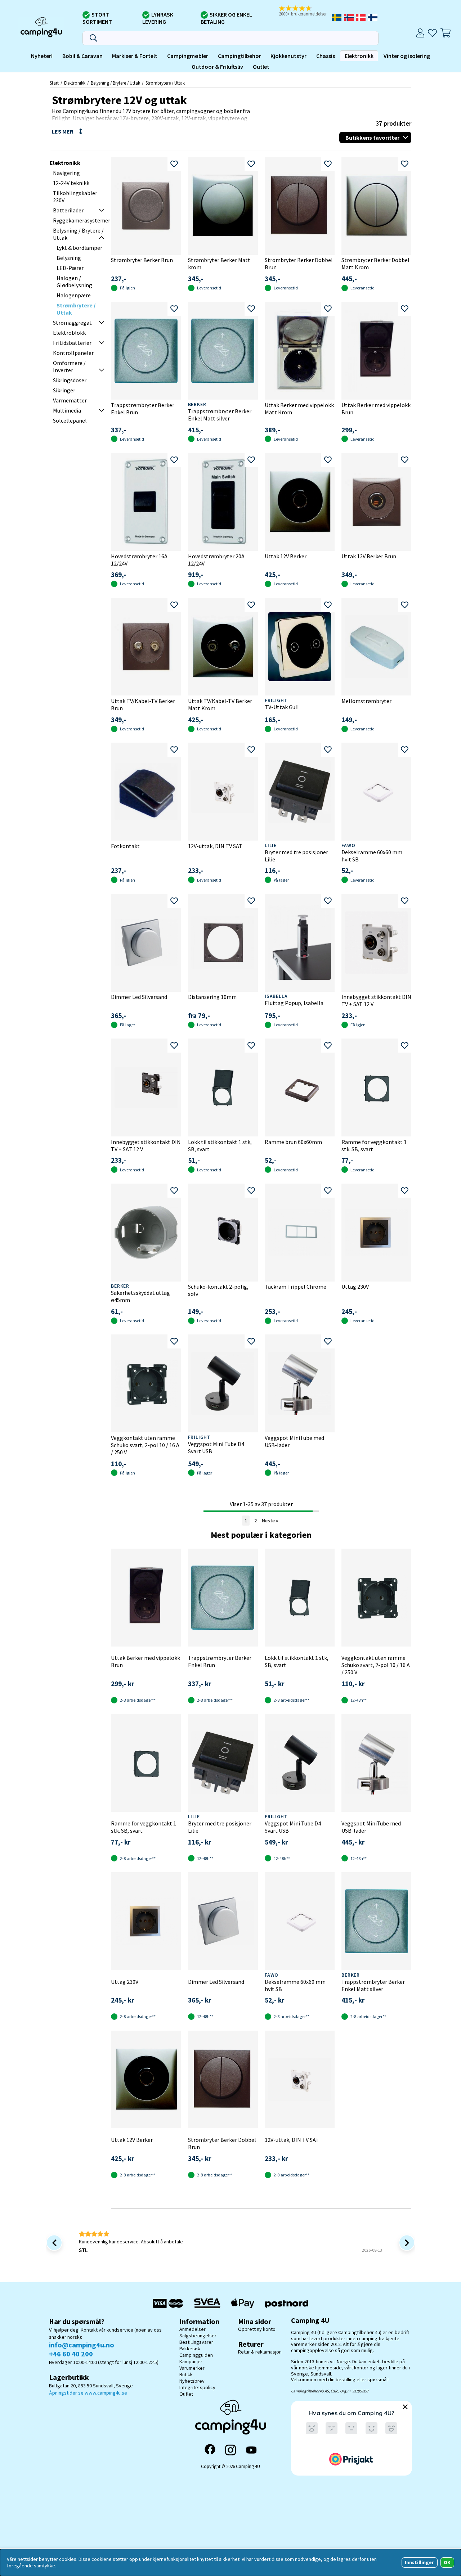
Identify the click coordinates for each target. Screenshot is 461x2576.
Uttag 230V (355, 1287)
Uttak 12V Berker (286, 556)
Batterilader (68, 210)
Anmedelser (193, 2329)
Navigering (66, 173)
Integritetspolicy (197, 2387)
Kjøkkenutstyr (288, 56)
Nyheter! (42, 56)
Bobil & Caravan (82, 56)
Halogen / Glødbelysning (74, 282)
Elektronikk (359, 56)
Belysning (69, 258)
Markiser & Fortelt (135, 56)
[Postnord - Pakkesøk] (287, 2303)
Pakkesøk (190, 2348)
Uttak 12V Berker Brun (369, 556)
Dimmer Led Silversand (139, 997)
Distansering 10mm (212, 997)
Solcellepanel (70, 420)
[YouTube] (251, 2450)
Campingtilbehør (240, 56)
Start (54, 83)
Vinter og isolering (407, 56)
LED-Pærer (70, 268)
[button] (305, 11)
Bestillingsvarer (196, 2342)
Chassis (326, 56)
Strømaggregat (72, 323)
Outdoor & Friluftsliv (217, 67)
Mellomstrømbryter (366, 701)
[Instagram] (230, 2450)
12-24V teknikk (71, 183)
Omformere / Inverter (69, 366)
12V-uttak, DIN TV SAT (215, 846)
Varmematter (70, 400)
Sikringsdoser (70, 380)
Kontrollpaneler (73, 353)
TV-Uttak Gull (282, 707)
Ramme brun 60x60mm (293, 1142)
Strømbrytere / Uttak (165, 83)
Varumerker (192, 2368)
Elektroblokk (69, 333)
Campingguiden (196, 2355)
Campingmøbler (188, 56)
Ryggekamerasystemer (82, 220)
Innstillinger (419, 2562)
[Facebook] (210, 2450)
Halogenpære (74, 295)
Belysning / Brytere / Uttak (115, 83)
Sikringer (64, 390)
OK (447, 2562)
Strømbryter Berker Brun (142, 260)
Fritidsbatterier (72, 343)
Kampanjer (191, 2361)
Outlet (261, 67)
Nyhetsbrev (192, 2381)
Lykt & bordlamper (79, 248)
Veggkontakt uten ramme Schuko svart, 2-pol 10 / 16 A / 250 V (145, 1445)
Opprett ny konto (257, 2329)
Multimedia (67, 410)
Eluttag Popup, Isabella (294, 1003)
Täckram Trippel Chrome (296, 1287)
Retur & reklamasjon (260, 2352)
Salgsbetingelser (198, 2336)
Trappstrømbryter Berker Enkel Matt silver (220, 415)
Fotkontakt (125, 846)
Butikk (186, 2374)
